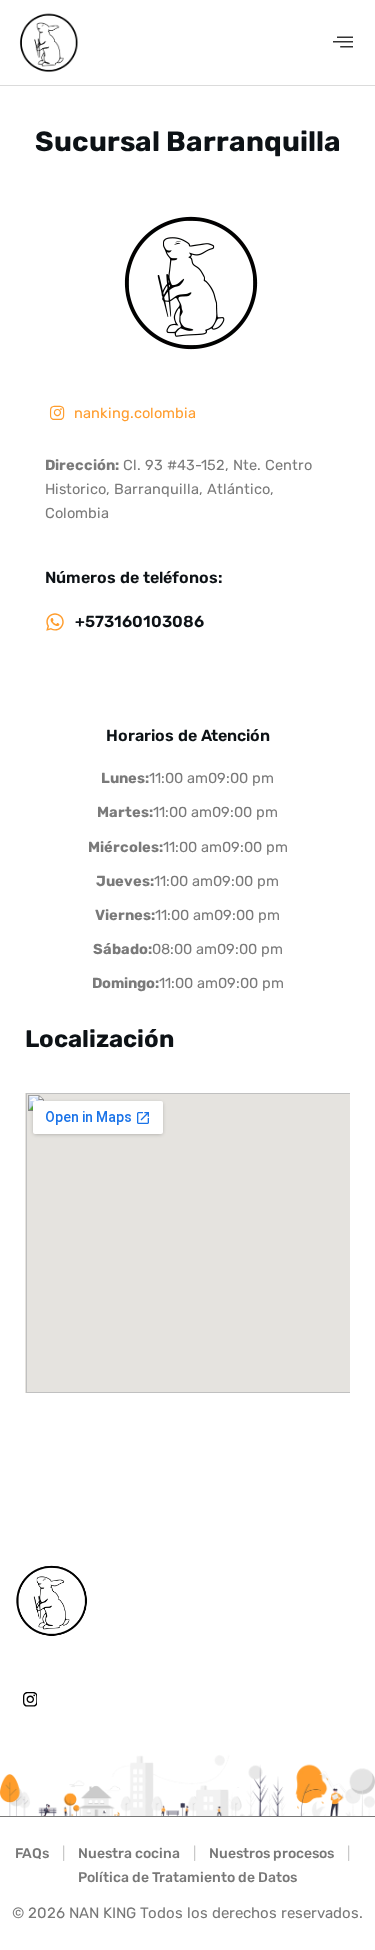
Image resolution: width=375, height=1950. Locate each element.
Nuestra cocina (129, 1853)
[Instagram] (30, 1700)
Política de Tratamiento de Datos (187, 1877)
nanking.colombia (133, 413)
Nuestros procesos (271, 1853)
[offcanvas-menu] (343, 42)
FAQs (32, 1853)
